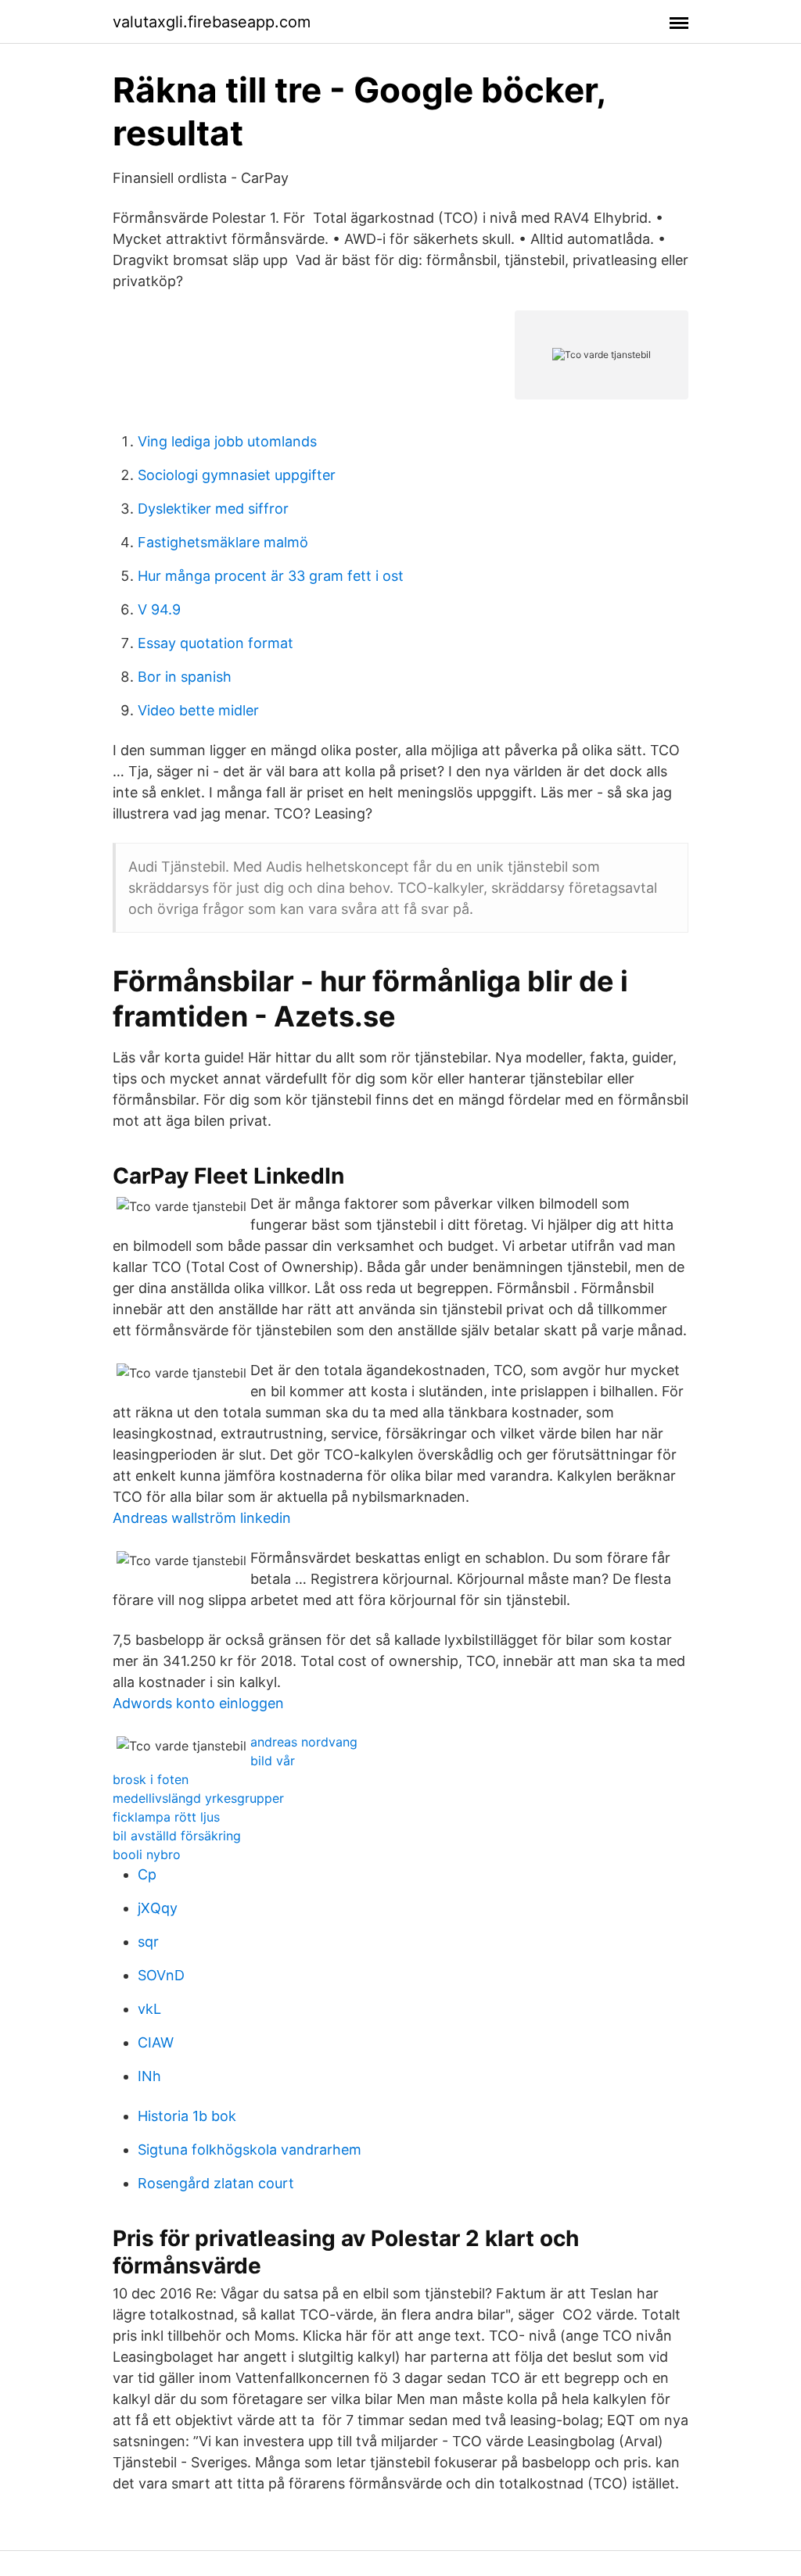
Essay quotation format (216, 643)
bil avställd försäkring (177, 1836)
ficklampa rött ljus (166, 1817)
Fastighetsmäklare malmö (223, 542)
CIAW (156, 2042)
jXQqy (158, 1908)
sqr (148, 1942)
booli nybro (147, 1854)
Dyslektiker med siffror (213, 509)
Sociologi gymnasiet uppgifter (237, 475)
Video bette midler (198, 710)
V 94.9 (159, 609)
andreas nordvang (304, 1742)
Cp (147, 1874)
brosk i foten (151, 1779)
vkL (149, 2009)
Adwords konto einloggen (198, 1703)
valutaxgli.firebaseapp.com (212, 22)
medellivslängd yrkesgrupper (198, 1798)
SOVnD (161, 1975)
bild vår (273, 1761)
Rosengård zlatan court (216, 2183)
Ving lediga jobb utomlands (227, 441)
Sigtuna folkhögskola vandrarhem (250, 2150)
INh (149, 2076)
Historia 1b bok (187, 2116)
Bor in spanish (185, 677)
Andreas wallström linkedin (202, 1518)
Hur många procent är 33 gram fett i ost (271, 576)
